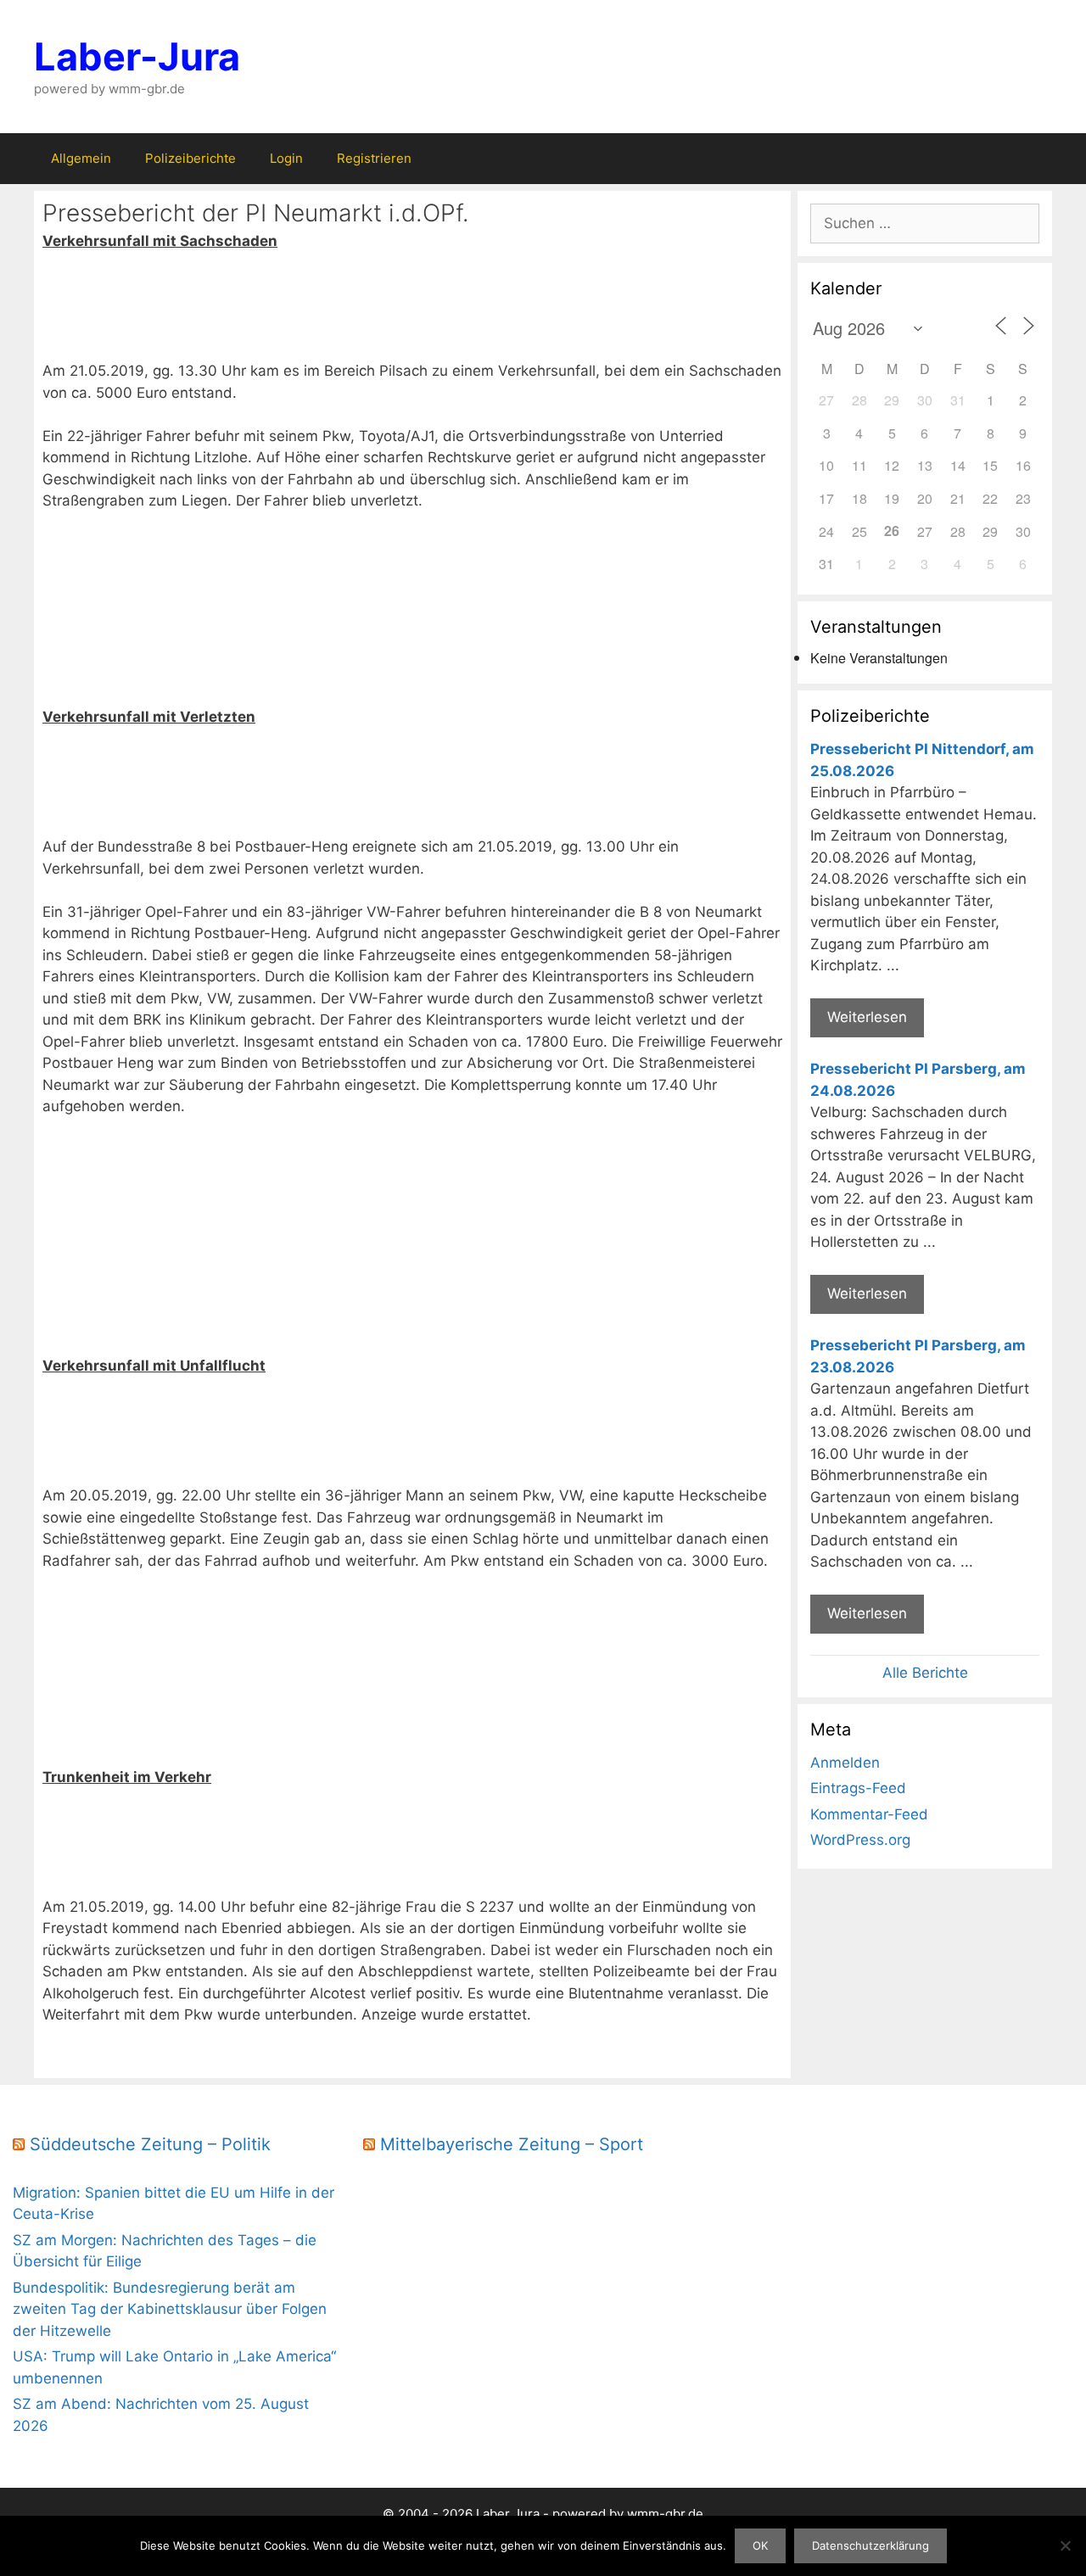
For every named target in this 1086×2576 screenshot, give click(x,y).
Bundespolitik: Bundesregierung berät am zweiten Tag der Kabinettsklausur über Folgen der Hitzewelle (170, 2309)
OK (760, 2545)
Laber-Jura (137, 56)
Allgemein (81, 158)
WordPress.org (860, 1840)
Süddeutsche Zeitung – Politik (150, 2144)
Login (286, 158)
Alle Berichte (925, 1673)
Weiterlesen (867, 1017)
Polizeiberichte (190, 158)
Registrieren (374, 158)
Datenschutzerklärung (870, 2545)
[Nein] (1065, 2545)
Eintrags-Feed (858, 1788)
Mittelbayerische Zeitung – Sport (512, 2144)
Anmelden (845, 1763)
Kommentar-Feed (869, 1814)
